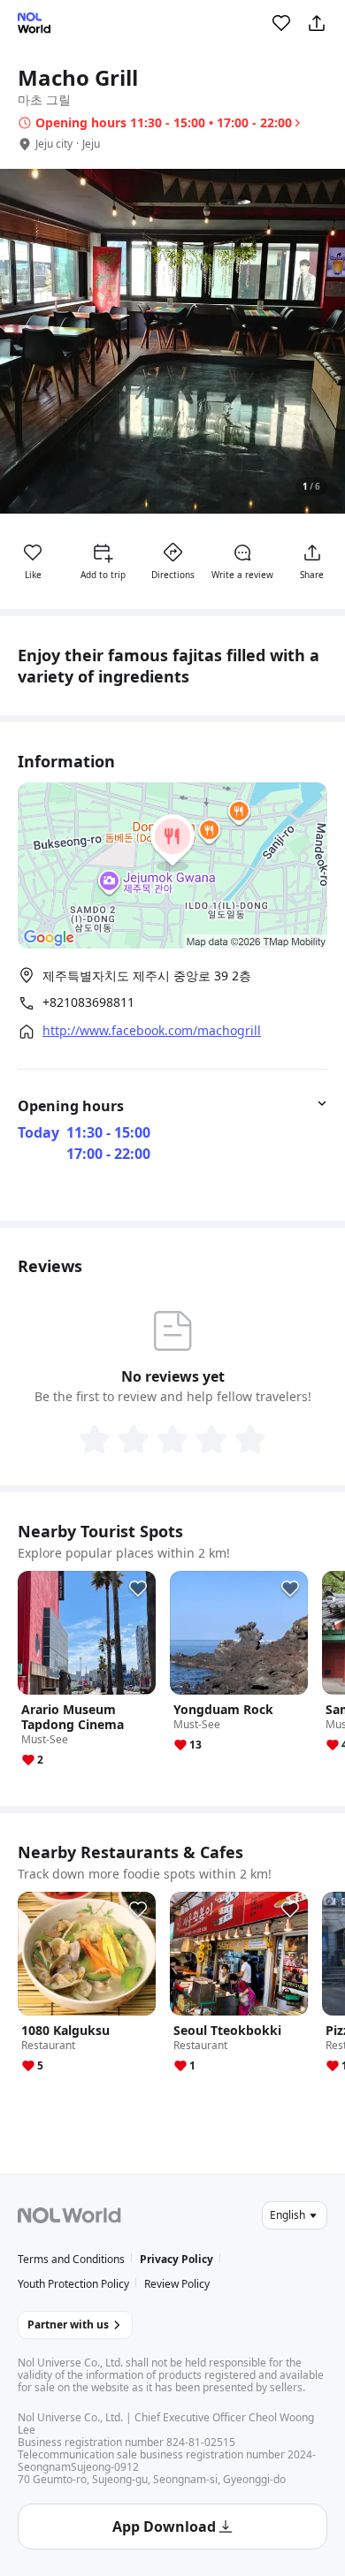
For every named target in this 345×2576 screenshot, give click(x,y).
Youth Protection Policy (73, 2284)
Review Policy (177, 2284)
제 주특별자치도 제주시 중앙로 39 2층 (147, 976)
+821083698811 (88, 1002)
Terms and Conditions (71, 2259)
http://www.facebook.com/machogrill (152, 1031)
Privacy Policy (176, 2259)
